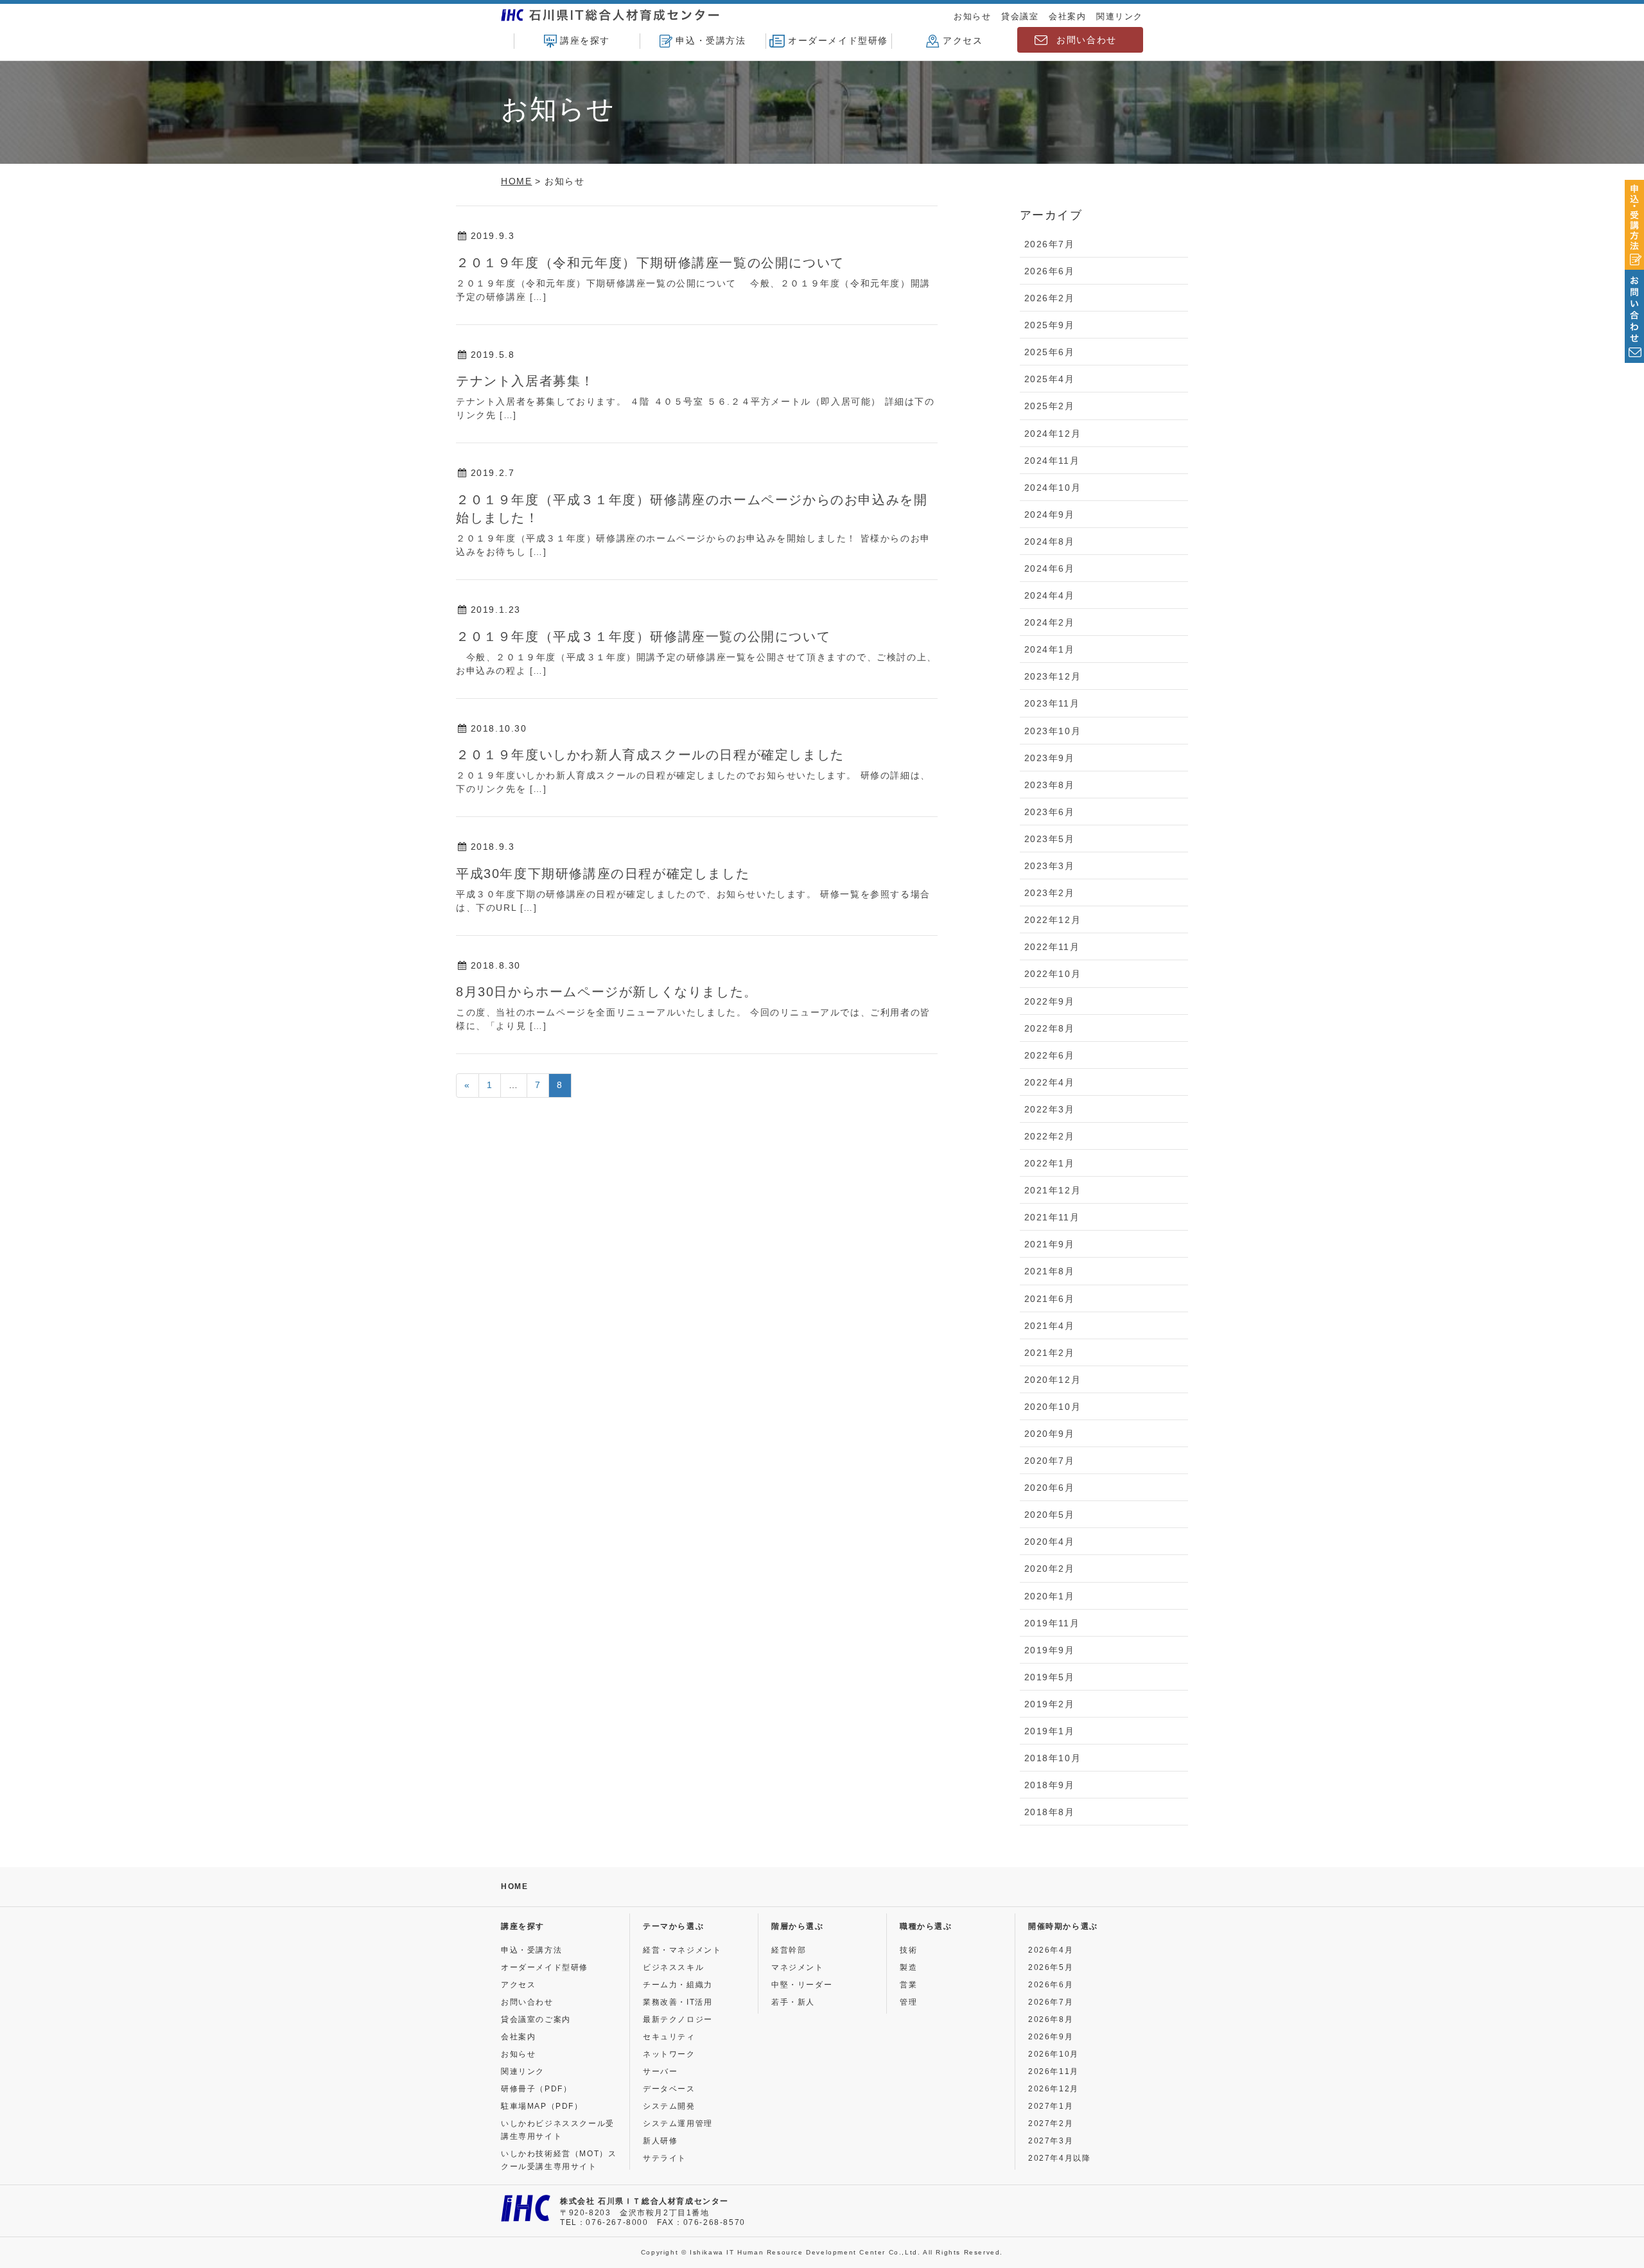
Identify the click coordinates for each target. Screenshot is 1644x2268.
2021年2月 (1050, 1353)
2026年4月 (1051, 1950)
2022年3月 (1050, 1109)
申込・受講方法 (711, 40)
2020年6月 (1050, 1488)
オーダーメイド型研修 (838, 40)
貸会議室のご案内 (536, 2019)
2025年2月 (1050, 406)
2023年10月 (1053, 731)
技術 (908, 1950)
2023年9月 (1050, 758)
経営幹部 (789, 1950)
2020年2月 (1050, 1569)
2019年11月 (1052, 1623)
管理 (908, 2002)
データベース (669, 2089)
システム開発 (669, 2106)
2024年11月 (1052, 461)
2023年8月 (1050, 785)
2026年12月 (1054, 2089)
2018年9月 (1050, 1785)
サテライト (665, 2158)
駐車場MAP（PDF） (542, 2106)
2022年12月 (1053, 920)
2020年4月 (1050, 1542)
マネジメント (798, 1967)
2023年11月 (1052, 703)
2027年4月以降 (1059, 2158)
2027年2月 (1051, 2123)
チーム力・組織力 (678, 1985)
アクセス (963, 40)
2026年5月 (1051, 1967)
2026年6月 (1050, 271)
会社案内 (1067, 16)
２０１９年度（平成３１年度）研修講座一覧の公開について (643, 637)
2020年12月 (1053, 1380)
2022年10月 (1053, 974)
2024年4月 (1050, 595)
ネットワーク (669, 2054)
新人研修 (660, 2141)
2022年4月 (1050, 1082)
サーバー (660, 2071)
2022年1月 (1050, 1163)
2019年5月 (1050, 1677)
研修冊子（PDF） (536, 2089)
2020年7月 (1050, 1461)
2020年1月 (1050, 1596)
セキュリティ (669, 2037)
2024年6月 (1050, 568)
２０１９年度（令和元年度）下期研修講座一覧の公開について (650, 263)
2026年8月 (1051, 2019)
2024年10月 (1053, 488)
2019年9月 (1050, 1650)
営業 (908, 1985)
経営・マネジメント (682, 1950)
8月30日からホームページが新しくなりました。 (607, 992)
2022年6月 (1050, 1055)
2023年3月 (1050, 866)
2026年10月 (1054, 2054)
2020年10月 (1053, 1407)
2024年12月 (1053, 434)
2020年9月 (1050, 1434)
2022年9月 (1050, 1001)
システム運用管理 (678, 2123)
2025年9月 (1050, 325)
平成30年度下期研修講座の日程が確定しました (603, 874)
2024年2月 (1050, 622)
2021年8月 (1050, 1271)
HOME (514, 1886)
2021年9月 (1050, 1244)
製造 (908, 1967)
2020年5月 (1050, 1515)
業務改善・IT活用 (678, 2002)
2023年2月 (1050, 893)
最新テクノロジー (678, 2019)
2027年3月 (1051, 2141)
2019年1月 (1050, 1731)
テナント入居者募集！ (525, 381)
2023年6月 (1050, 812)
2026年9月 (1051, 2037)
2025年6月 (1050, 352)
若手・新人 (793, 2002)
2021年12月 (1053, 1190)
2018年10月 (1053, 1758)
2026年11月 (1054, 2071)
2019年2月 (1050, 1704)
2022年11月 (1052, 947)
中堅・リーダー (802, 1985)
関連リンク (1120, 16)
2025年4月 (1050, 379)
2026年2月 (1050, 298)
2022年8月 (1050, 1028)
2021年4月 (1050, 1326)
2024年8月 (1050, 541)
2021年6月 (1050, 1299)
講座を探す (585, 40)
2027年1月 (1051, 2106)
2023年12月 (1053, 676)
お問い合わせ (1087, 40)
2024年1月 (1050, 649)
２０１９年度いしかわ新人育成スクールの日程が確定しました (650, 755)
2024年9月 (1050, 514)
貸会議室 (1020, 16)
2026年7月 (1050, 244)
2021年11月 (1052, 1217)
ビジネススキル (673, 1967)
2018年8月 (1050, 1812)
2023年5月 (1050, 839)
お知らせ (972, 16)
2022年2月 (1050, 1136)
